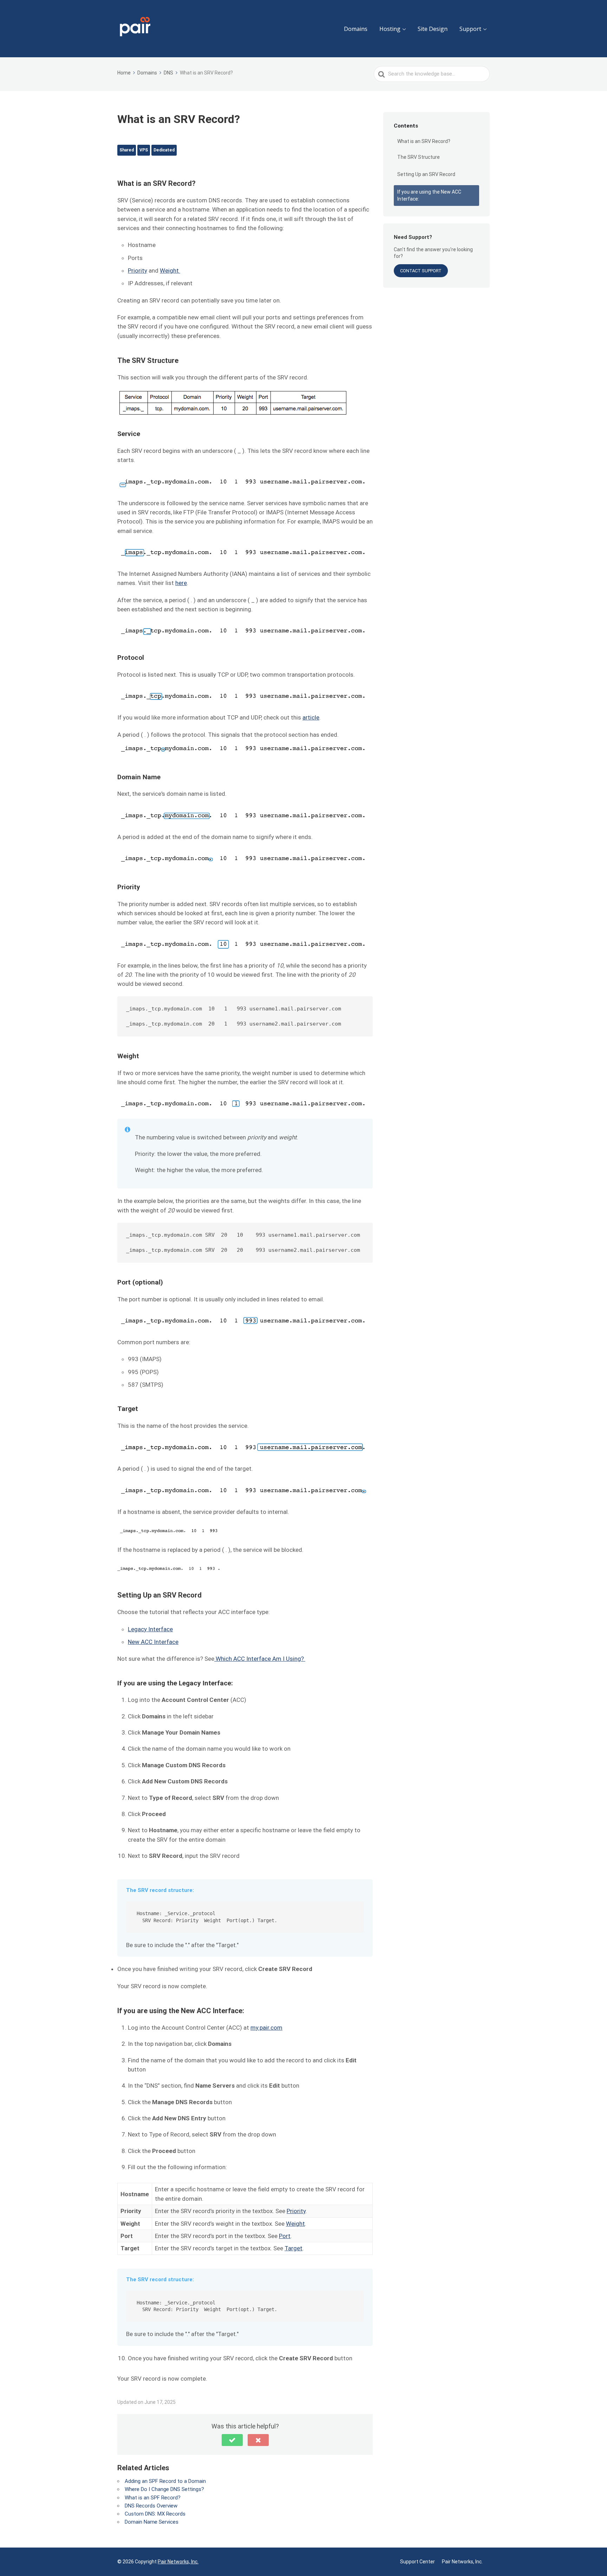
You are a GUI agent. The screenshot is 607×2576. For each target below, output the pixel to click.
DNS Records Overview (151, 2506)
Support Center (417, 2562)
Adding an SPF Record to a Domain (165, 2481)
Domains (356, 29)
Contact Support (421, 271)
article (311, 717)
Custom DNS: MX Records (155, 2514)
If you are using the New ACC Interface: (429, 195)
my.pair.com (266, 2028)
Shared (127, 150)
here (181, 583)
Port (285, 2236)
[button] (232, 2440)
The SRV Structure (419, 157)
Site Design (433, 29)
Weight (170, 271)
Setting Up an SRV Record (427, 174)
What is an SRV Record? (424, 141)
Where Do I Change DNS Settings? (164, 2489)
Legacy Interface (150, 1629)
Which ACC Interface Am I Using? (260, 1659)
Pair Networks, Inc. (178, 2562)
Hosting (390, 29)
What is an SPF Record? (153, 2498)
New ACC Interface (153, 1642)
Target (293, 2248)
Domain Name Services (152, 2522)
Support (470, 29)
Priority (138, 271)
